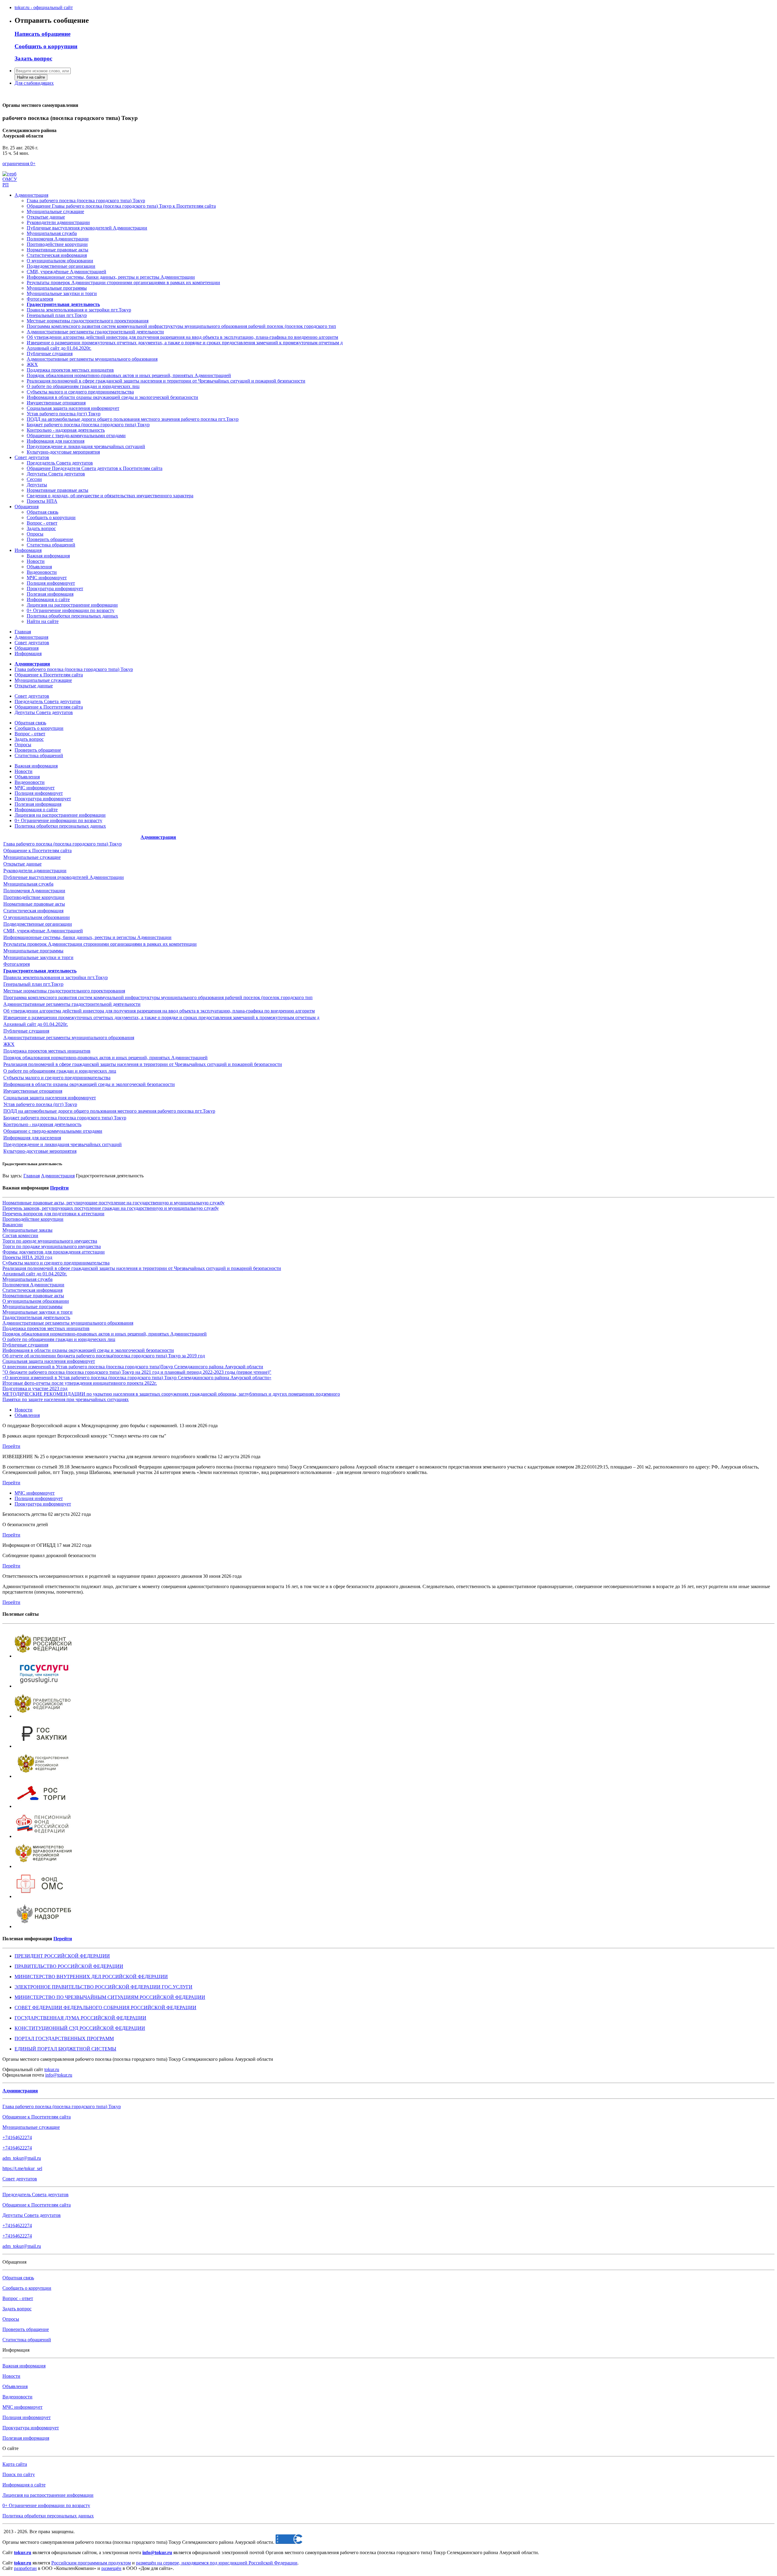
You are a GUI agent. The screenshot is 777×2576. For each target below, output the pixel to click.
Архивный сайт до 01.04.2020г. (59, 348)
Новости (36, 561)
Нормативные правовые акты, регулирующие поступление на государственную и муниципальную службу (114, 1203)
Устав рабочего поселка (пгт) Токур (64, 414)
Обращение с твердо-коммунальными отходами (76, 436)
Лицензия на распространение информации (72, 605)
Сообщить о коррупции (51, 517)
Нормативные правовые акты (58, 250)
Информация (28, 550)
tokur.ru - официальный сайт (44, 7)
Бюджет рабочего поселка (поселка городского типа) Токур (88, 425)
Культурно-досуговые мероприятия (63, 452)
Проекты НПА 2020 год (27, 1257)
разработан (25, 2568)
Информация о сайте (48, 599)
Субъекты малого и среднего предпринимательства (80, 392)
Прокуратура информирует (55, 589)
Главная (23, 632)
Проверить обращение (50, 539)
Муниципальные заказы (27, 1230)
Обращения (27, 507)
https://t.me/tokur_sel (22, 2168)
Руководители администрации (58, 222)
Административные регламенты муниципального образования (92, 359)
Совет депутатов (32, 457)
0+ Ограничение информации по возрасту (71, 610)
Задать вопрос (41, 528)
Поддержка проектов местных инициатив (70, 370)
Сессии (34, 479)
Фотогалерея (40, 299)
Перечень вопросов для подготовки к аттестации (53, 1214)
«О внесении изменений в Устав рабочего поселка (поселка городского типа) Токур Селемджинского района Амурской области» (137, 1378)
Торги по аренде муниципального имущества (50, 1241)
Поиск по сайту (19, 2474)
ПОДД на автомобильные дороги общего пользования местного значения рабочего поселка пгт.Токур (133, 419)
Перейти (59, 1188)
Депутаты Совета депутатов (56, 474)
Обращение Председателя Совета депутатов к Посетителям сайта (95, 468)
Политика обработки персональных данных (72, 616)
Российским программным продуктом (91, 2563)
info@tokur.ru (59, 2075)
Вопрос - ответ (42, 523)
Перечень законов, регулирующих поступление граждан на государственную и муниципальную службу (111, 1208)
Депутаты (37, 485)
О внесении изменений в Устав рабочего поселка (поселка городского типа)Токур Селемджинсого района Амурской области (133, 1367)
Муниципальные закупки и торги (62, 293)
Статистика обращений (51, 545)
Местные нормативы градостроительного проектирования (64, 991)
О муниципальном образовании (60, 261)
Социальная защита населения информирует (73, 408)
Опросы (35, 534)
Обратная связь (42, 512)
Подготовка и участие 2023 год (35, 1388)
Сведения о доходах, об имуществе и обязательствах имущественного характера (110, 496)
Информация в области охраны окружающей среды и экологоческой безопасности (112, 397)
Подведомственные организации (61, 266)
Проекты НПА (42, 501)
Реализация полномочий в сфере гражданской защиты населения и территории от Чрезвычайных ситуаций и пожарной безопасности (166, 381)
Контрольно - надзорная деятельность (66, 430)
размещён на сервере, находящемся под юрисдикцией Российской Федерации (217, 2563)
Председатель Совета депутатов (60, 463)
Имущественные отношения (56, 403)
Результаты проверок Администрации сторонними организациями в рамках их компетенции (123, 282)
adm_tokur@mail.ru (22, 2158)
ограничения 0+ (19, 163)
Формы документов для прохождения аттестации (54, 1252)
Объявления (39, 567)
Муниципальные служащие (55, 211)
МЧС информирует (47, 578)
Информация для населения (56, 441)
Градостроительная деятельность (36, 1317)
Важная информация (48, 556)
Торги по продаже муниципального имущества (52, 1246)
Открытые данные (46, 217)
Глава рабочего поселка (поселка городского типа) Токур (86, 201)
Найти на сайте (31, 77)
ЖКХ (32, 364)
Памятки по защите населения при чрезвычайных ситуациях (66, 1399)
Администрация (31, 195)
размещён (111, 2568)
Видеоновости (42, 572)
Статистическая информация (57, 255)
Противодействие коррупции (57, 244)
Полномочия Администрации (58, 239)
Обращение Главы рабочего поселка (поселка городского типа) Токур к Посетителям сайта (121, 206)
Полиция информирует (51, 583)
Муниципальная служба (52, 233)
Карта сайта (15, 2464)
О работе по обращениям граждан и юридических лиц (83, 386)
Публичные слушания (50, 354)
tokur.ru (52, 2069)
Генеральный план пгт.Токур (33, 984)
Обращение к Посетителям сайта (49, 675)
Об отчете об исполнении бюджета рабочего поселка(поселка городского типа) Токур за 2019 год (104, 1356)
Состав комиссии (20, 1235)
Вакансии (13, 1225)
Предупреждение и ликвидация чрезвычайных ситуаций (86, 446)
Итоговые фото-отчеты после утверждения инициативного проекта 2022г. (80, 1383)
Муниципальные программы (57, 288)
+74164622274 (17, 2137)
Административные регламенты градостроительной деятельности (72, 1004)
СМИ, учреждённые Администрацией (66, 272)
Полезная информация (50, 594)
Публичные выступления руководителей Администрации (87, 228)
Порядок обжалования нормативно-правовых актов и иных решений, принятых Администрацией (129, 375)
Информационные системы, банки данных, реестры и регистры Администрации (111, 277)
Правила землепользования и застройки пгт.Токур (56, 977)
